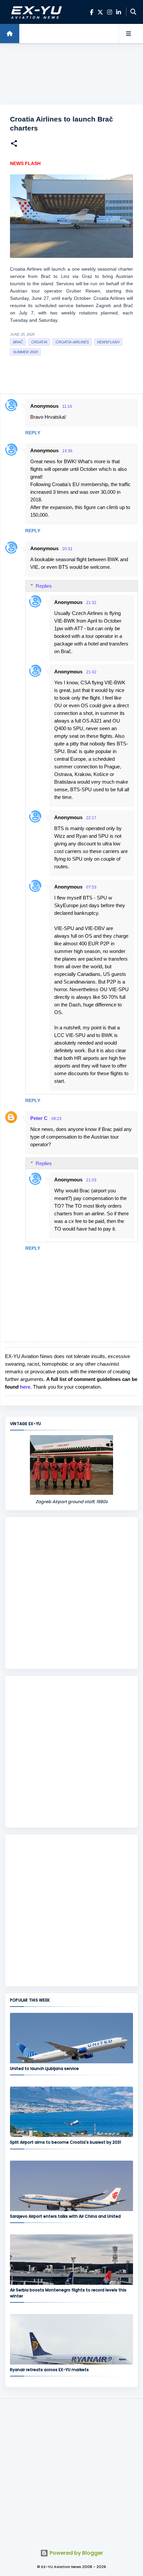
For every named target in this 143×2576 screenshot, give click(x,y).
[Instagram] (110, 12)
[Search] (133, 12)
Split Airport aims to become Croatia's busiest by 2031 (66, 2142)
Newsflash (108, 342)
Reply (33, 433)
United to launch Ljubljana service (44, 2068)
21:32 (91, 603)
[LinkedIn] (119, 12)
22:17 (91, 818)
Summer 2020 (25, 352)
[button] (14, 144)
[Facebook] (92, 12)
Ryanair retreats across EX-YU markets (49, 2370)
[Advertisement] (71, 74)
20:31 (67, 549)
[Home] (10, 34)
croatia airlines (72, 342)
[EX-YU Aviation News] (35, 12)
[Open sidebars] (128, 34)
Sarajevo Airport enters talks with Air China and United (65, 2216)
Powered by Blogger (76, 2553)
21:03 (91, 1180)
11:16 (67, 406)
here (25, 1387)
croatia (39, 342)
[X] (100, 12)
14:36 (67, 451)
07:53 (91, 887)
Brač (18, 342)
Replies (44, 586)
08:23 (56, 1119)
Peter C (39, 1118)
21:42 (91, 672)
